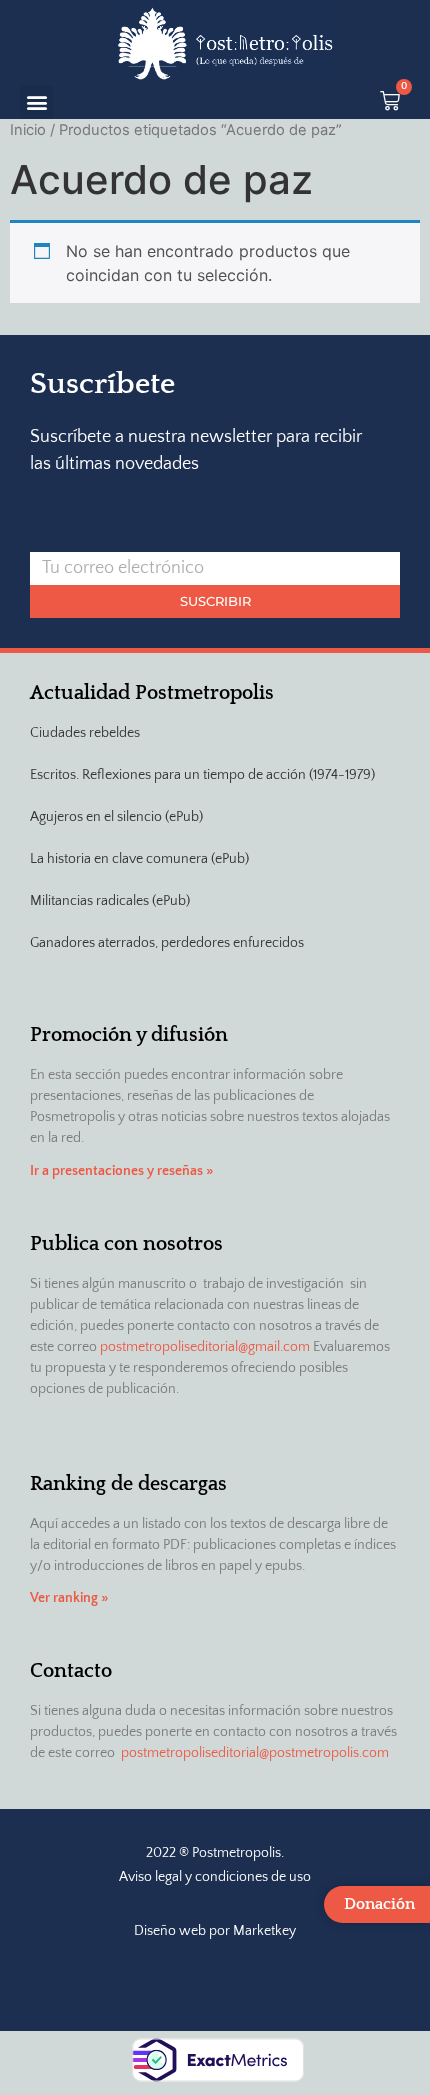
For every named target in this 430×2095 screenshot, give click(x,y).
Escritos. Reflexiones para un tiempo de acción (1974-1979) (202, 775)
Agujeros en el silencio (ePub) (116, 817)
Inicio (28, 130)
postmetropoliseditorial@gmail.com (205, 1347)
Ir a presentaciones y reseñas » (121, 1171)
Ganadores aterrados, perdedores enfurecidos (167, 943)
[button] (36, 102)
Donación (379, 1904)
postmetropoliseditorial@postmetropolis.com (255, 1753)
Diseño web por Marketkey (215, 1931)
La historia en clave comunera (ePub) (139, 859)
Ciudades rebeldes (85, 733)
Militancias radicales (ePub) (110, 901)
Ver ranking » (69, 1598)
